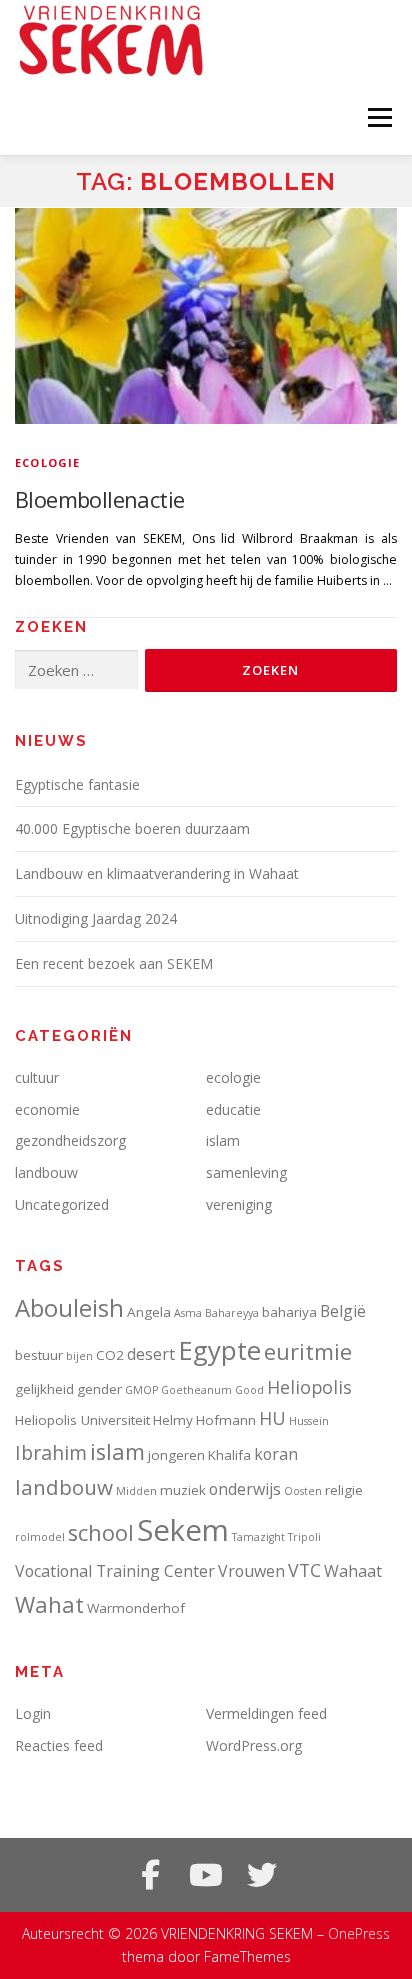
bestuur (39, 1355)
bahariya (289, 1312)
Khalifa (229, 1455)
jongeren (176, 1455)
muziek (183, 1490)
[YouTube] (206, 1875)
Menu (378, 117)
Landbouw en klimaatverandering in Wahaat (157, 873)
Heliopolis (309, 1387)
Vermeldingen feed (266, 1713)
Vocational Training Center (115, 1571)
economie (47, 1109)
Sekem (183, 1530)
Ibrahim (51, 1452)
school (101, 1532)
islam (223, 1140)
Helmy (173, 1420)
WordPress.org (254, 1745)
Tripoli (304, 1537)
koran (276, 1454)
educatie (233, 1109)
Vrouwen (251, 1571)
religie (344, 1490)
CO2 (110, 1355)
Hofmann (226, 1420)
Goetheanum (196, 1390)
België (343, 1311)
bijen (79, 1356)
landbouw (46, 1172)
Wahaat (353, 1571)
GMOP (141, 1390)
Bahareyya (232, 1313)
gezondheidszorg (70, 1140)
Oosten (303, 1491)
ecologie (48, 462)
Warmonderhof (136, 1608)
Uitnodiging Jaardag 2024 (96, 918)
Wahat (49, 1604)
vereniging (239, 1204)
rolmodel (40, 1537)
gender (99, 1389)
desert (151, 1354)
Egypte (219, 1350)
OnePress (359, 1933)
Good (249, 1390)
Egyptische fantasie (77, 784)
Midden (136, 1491)
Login (33, 1713)
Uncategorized (62, 1204)
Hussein (309, 1421)
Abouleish (69, 1307)
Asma (188, 1313)
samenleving (246, 1172)
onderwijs (245, 1489)
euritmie (308, 1351)
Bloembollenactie (99, 499)
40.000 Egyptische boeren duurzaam (132, 828)
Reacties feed (59, 1745)
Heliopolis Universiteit (82, 1420)
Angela (149, 1312)
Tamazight (258, 1537)
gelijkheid (44, 1389)
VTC (304, 1570)
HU (272, 1418)
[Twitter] (262, 1875)
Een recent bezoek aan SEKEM (114, 963)
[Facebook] (150, 1875)
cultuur (37, 1077)
